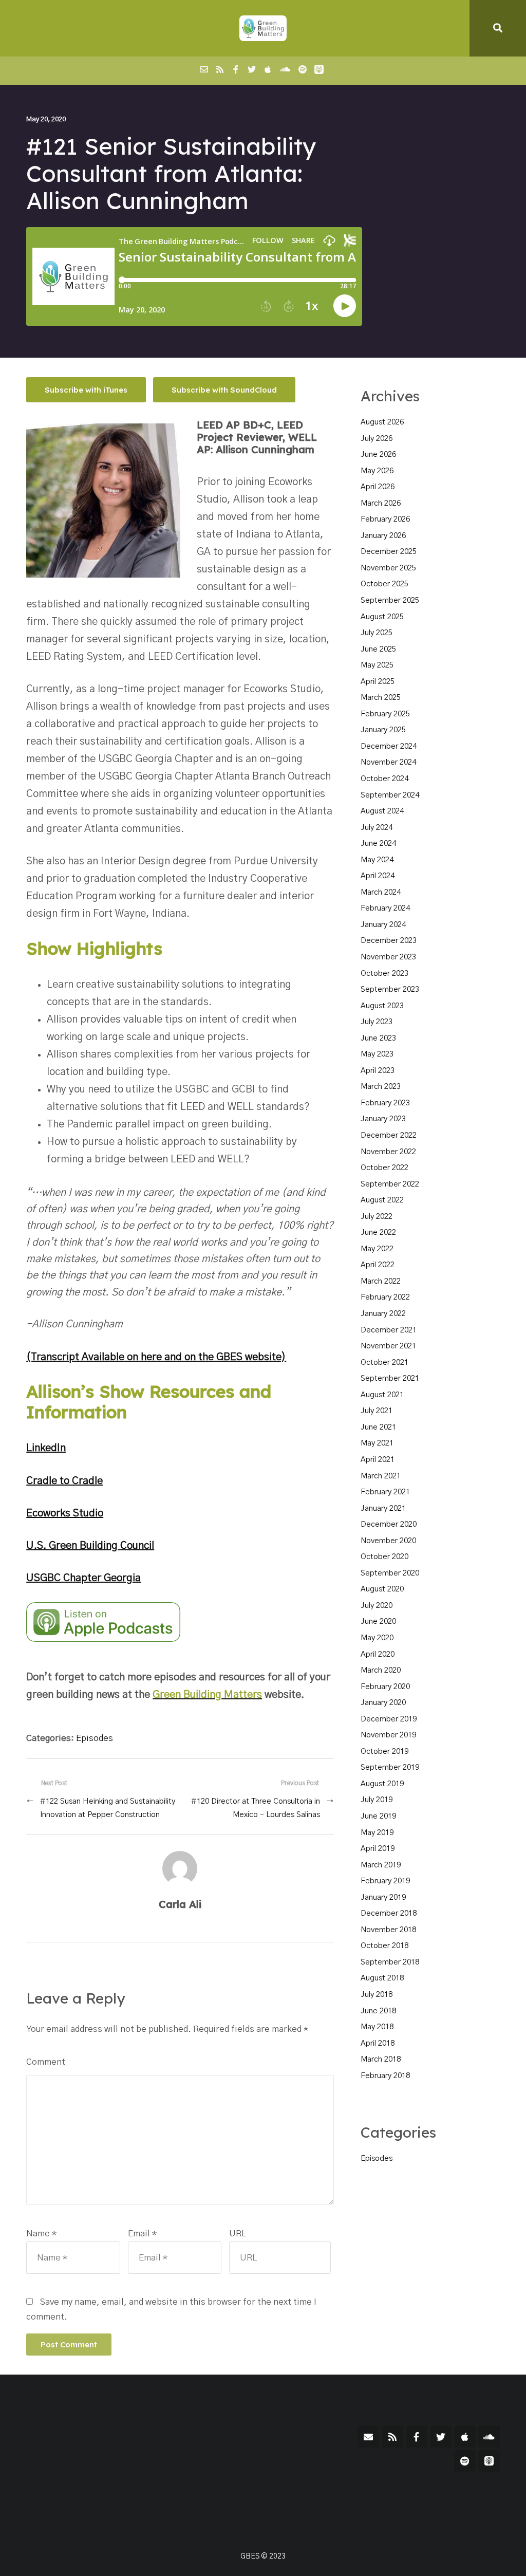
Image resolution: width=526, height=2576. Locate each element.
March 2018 (381, 2059)
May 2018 (377, 2027)
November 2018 (388, 1930)
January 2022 (383, 1314)
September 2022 (390, 1184)
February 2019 (385, 1881)
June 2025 (378, 649)
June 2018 (378, 2011)
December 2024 (389, 746)
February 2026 (385, 519)
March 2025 (381, 698)
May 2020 (377, 1638)
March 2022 (381, 1281)
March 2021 (381, 1476)
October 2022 (384, 1168)
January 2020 (383, 1703)
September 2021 (390, 1378)
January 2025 (383, 730)
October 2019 (384, 1752)
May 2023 (377, 1054)
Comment (46, 2062)
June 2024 (378, 844)
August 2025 (382, 617)
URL (238, 2234)
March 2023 (381, 1087)
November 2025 (388, 568)
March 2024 (381, 892)
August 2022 (382, 1200)
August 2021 (382, 1395)
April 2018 (378, 2043)
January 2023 (383, 1119)
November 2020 (388, 1541)
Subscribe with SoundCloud (224, 390)
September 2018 (390, 1962)
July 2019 (377, 1800)
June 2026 (378, 455)
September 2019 (390, 1767)
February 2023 (385, 1103)
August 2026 (382, 422)
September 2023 (390, 989)
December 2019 (389, 1719)
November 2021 (388, 1346)
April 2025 (378, 682)
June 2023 (378, 1038)
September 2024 (390, 795)
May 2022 (377, 1249)
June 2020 (378, 1621)
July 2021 (377, 1411)
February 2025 (385, 714)
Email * (142, 2234)
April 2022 (378, 1265)
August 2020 (382, 1589)
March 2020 (381, 1670)
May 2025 (377, 665)
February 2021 (385, 1492)
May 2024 (377, 860)
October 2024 (384, 779)
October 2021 (384, 1363)
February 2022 (385, 1297)
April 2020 (378, 1654)
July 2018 (377, 1995)
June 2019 (378, 1816)
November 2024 (388, 762)
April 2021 (378, 1460)
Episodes (95, 1738)
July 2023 (377, 1022)
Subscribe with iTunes (86, 390)
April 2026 (378, 487)
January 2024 (383, 925)
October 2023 (384, 974)
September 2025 (390, 600)
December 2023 (389, 941)
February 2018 (385, 2076)
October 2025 (384, 584)
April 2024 (378, 876)
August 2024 (382, 811)
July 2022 (377, 1217)
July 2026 (377, 439)
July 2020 (377, 1606)
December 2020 (389, 1524)
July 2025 (377, 633)
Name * (41, 2234)
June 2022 (378, 1233)
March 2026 (381, 503)
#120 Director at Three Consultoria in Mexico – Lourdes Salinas (255, 1808)
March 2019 (381, 1865)
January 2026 (383, 536)
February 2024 (385, 908)
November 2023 (388, 957)
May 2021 (377, 1443)
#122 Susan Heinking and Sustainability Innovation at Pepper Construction (108, 1808)
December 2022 (389, 1135)
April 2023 (378, 1071)
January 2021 (383, 1508)
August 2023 (382, 1006)
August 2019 (382, 1784)
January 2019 (383, 1897)
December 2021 (389, 1330)
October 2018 (384, 1946)
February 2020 (385, 1687)
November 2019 (388, 1735)
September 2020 (390, 1573)
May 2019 (377, 1833)
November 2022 (388, 1152)
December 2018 (389, 1913)
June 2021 (378, 1427)
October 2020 (384, 1557)
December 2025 (389, 552)
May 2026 (377, 471)
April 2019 (378, 1849)
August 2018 (382, 1978)
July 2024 (377, 828)
